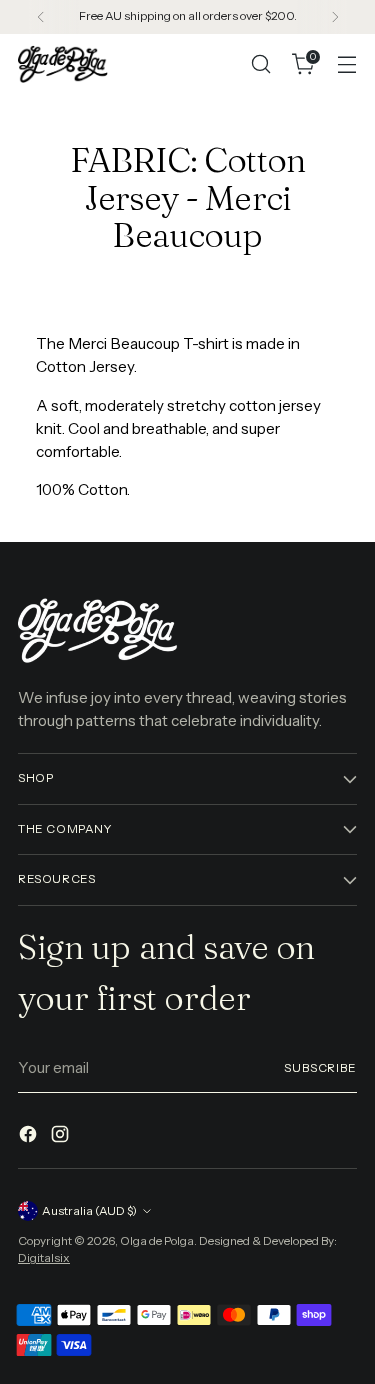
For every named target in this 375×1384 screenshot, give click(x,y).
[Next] (335, 17)
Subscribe (320, 1068)
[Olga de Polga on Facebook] (30, 1137)
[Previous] (41, 17)
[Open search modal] (260, 64)
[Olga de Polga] (63, 63)
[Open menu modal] (346, 64)
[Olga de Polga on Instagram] (62, 1137)
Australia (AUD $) (89, 1211)
